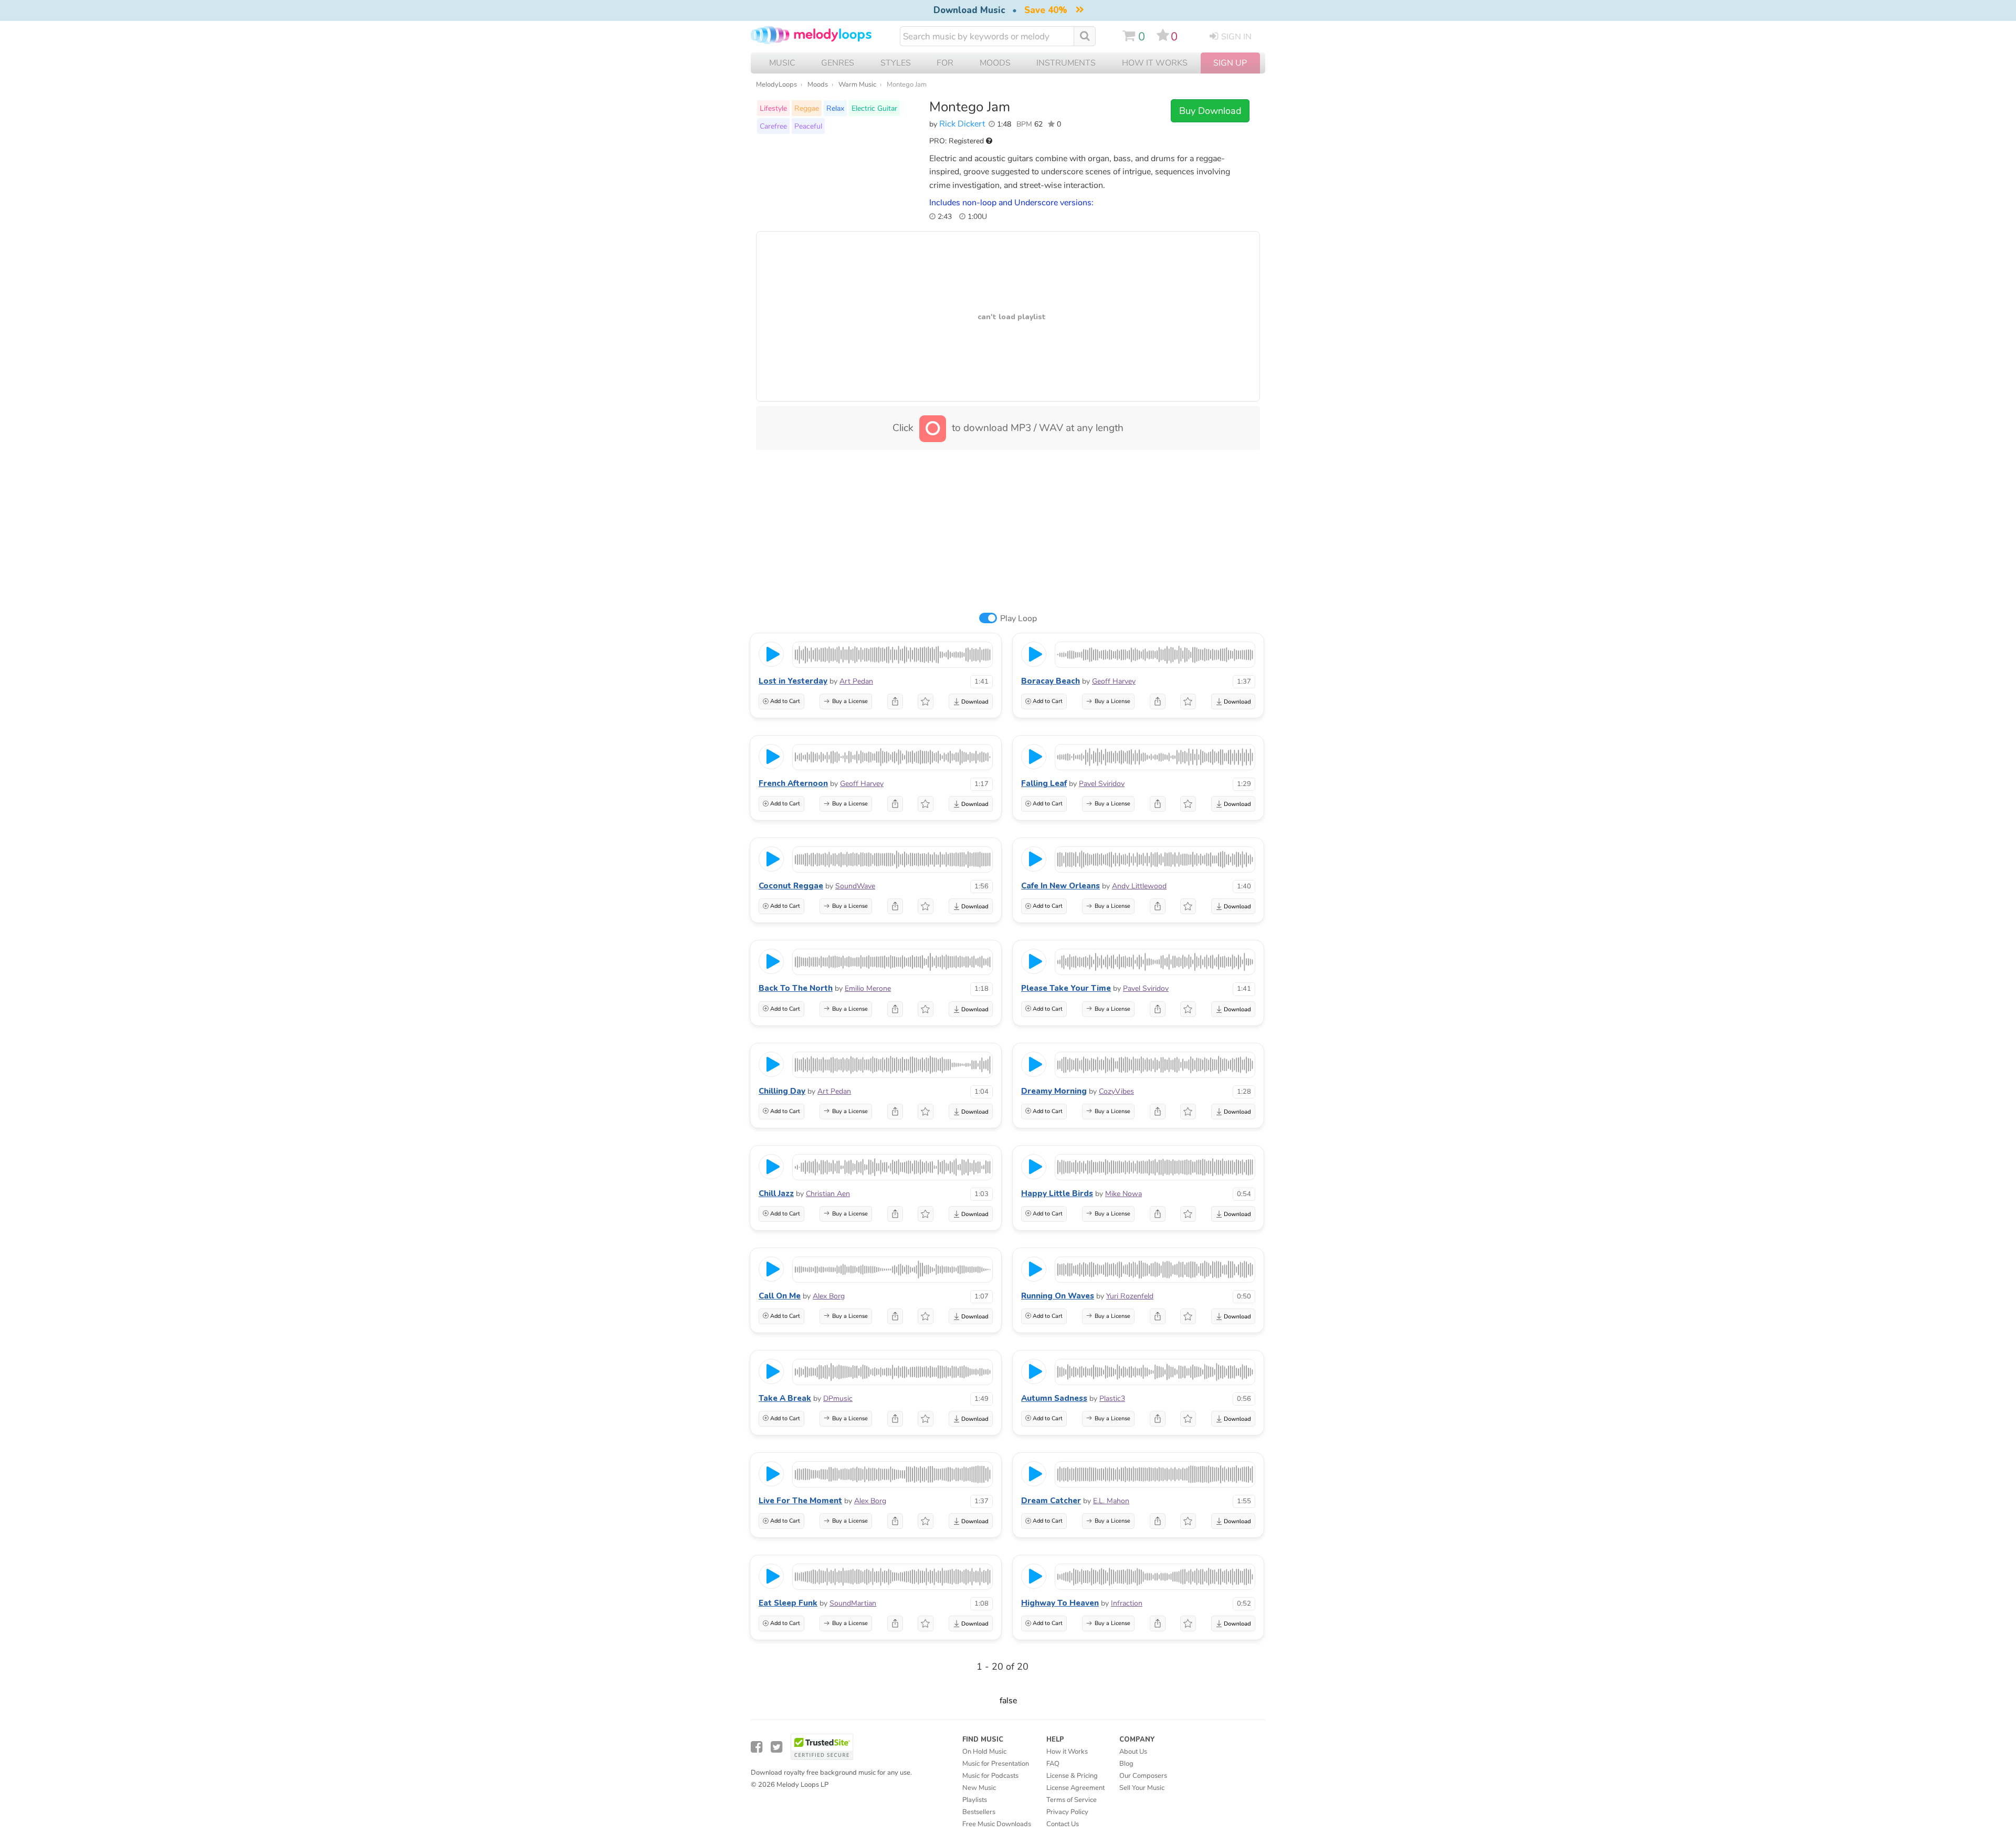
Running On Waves (1058, 1296)
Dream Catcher (1051, 1501)
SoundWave (855, 886)
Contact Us (1063, 1824)
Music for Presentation (996, 1764)
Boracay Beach (1051, 681)
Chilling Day (782, 1091)
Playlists (975, 1800)
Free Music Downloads (997, 1824)
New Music (979, 1788)
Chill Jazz (776, 1193)
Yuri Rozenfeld (1130, 1296)
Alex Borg (829, 1296)
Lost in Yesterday (793, 681)
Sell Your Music (1142, 1788)
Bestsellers (979, 1812)
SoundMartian (853, 1603)
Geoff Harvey (1114, 681)
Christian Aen (828, 1194)
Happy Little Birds (1057, 1193)
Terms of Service (1072, 1800)
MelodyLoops (776, 85)
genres (838, 63)
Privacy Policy (1067, 1812)
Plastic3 (1112, 1398)
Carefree (773, 126)
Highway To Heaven (1060, 1603)
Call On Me (780, 1296)
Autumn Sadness (1054, 1398)
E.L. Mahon (1111, 1501)
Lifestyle (773, 108)
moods (995, 63)
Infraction (1127, 1603)
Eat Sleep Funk (788, 1603)
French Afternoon (793, 783)
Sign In (1236, 37)
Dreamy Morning (1054, 1091)
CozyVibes (1116, 1091)
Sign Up (1230, 63)
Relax (835, 108)
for (945, 63)
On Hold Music (984, 1752)
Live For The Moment (800, 1501)
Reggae (807, 108)
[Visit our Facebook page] (757, 1747)
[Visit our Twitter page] (776, 1747)
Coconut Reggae (791, 886)
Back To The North (796, 988)
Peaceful (808, 126)
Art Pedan (856, 681)
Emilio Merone (868, 988)
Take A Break (785, 1398)
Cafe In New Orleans (1060, 886)
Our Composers (1143, 1776)
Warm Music (857, 85)
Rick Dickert (962, 124)
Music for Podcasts (990, 1776)
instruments (1066, 63)
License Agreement (1075, 1788)
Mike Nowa (1123, 1194)
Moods (818, 85)
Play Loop (1018, 619)
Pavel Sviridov (1102, 784)
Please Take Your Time (1066, 988)
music (782, 63)
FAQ (1053, 1764)
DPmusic (838, 1398)
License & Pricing (1072, 1776)
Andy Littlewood (1139, 886)
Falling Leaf (1044, 783)
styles (896, 63)
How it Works (1155, 63)
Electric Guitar (874, 108)
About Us (1133, 1752)
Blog (1126, 1764)
